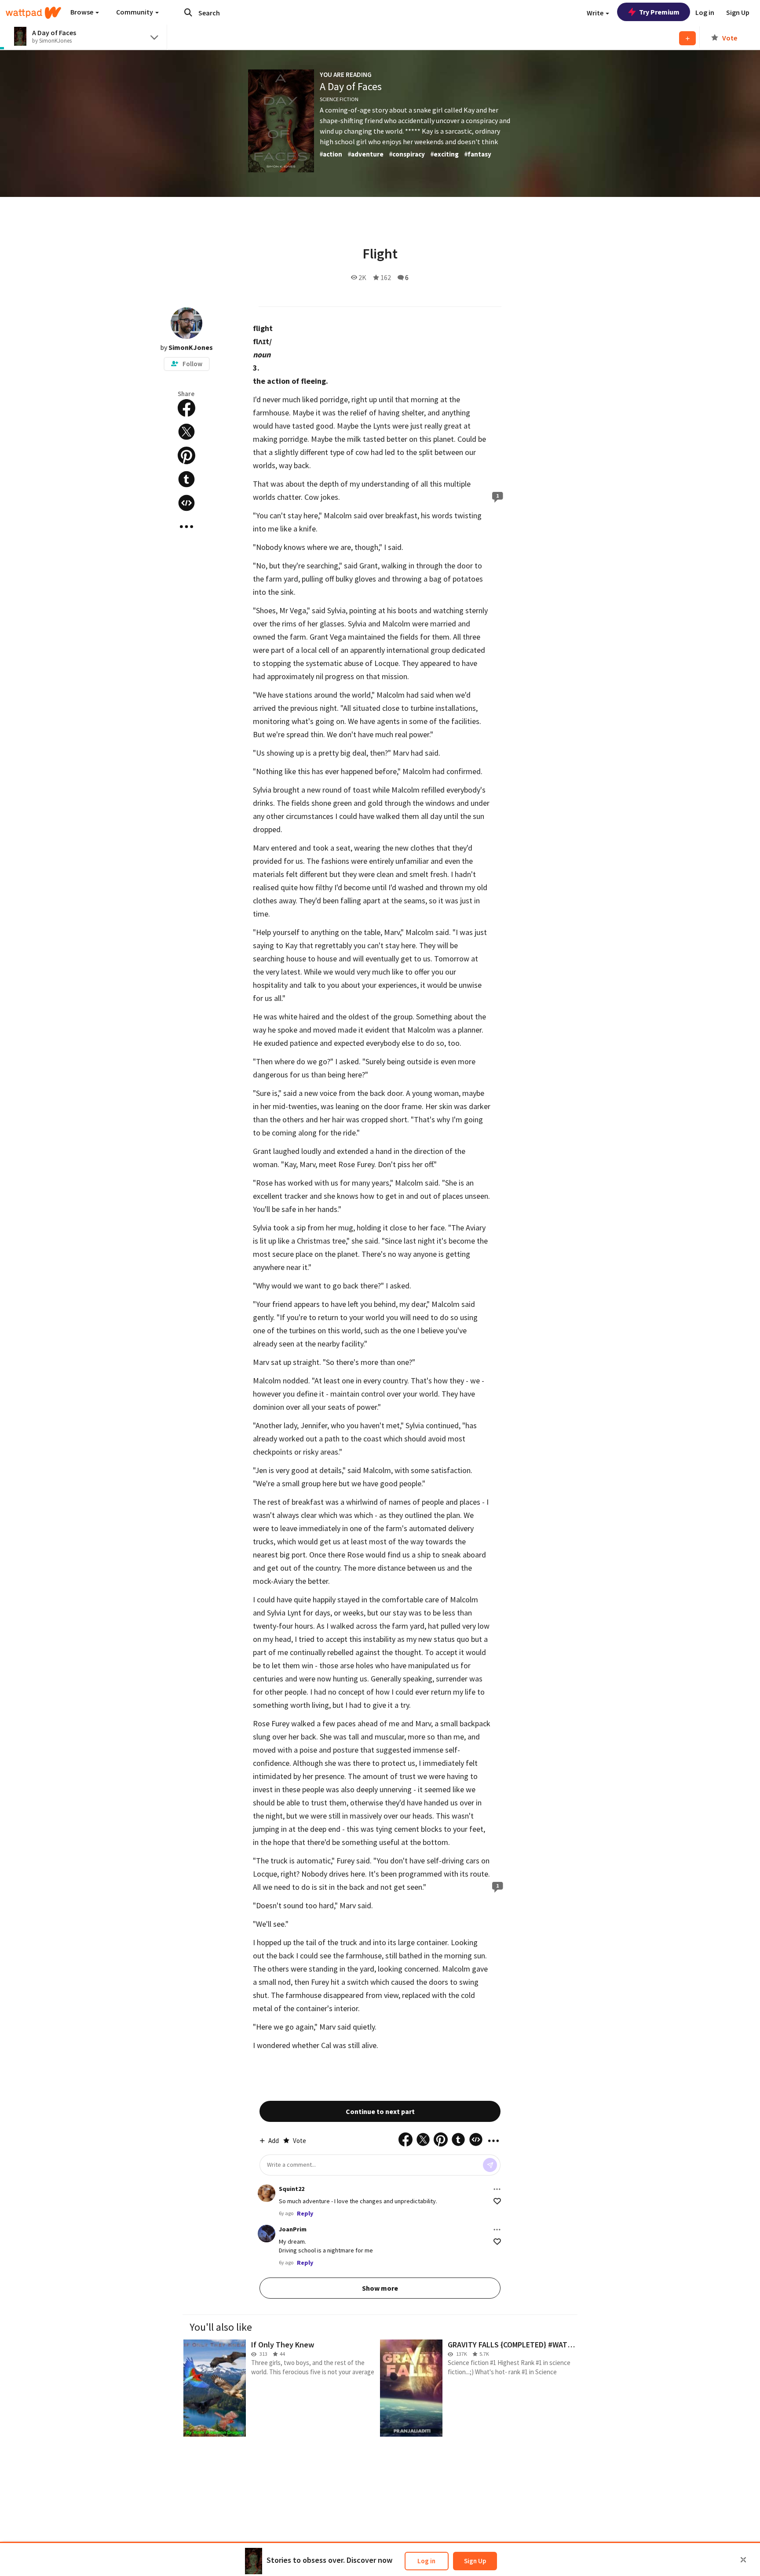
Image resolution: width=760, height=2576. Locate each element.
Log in (426, 2561)
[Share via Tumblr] (186, 479)
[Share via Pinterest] (186, 455)
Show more (380, 2288)
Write (596, 13)
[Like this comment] (497, 2201)
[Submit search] (188, 12)
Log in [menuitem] (705, 12)
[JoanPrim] (267, 2234)
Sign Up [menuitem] (738, 12)
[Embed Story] (186, 503)
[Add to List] (687, 38)
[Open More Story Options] (186, 527)
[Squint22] (267, 2193)
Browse (82, 12)
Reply (305, 2213)
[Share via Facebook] (186, 408)
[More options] (497, 2189)
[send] (490, 2165)
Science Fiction (339, 99)
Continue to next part (380, 2111)
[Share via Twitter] (186, 432)
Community (135, 12)
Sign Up (475, 2561)
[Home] (33, 13)
